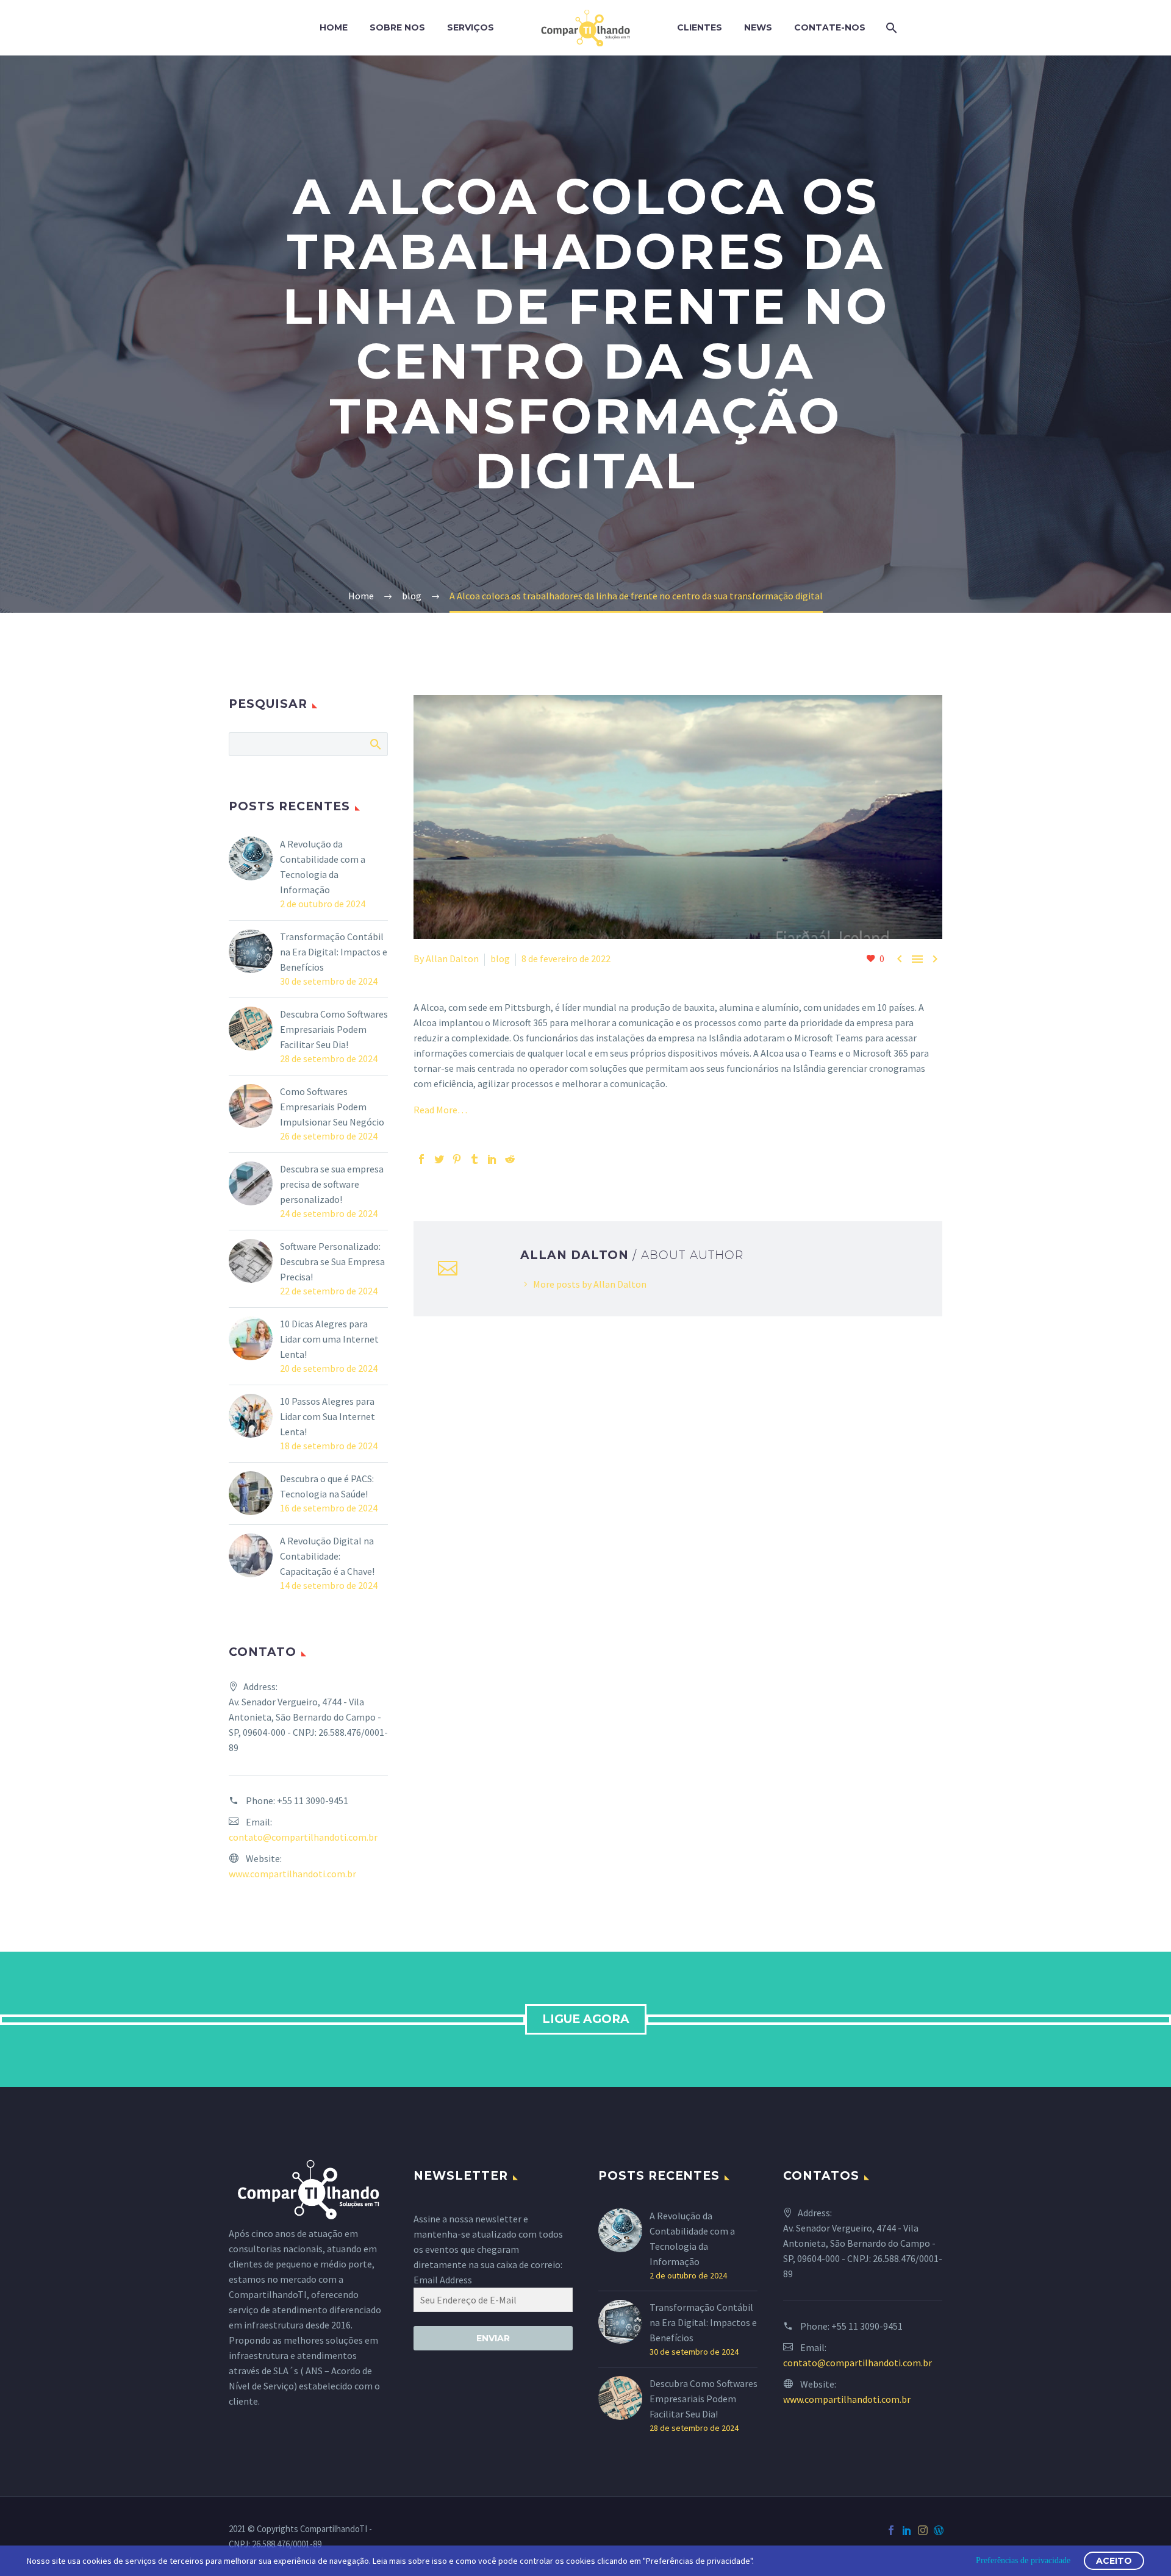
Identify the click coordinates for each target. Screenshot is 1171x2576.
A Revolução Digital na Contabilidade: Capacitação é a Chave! (327, 1556)
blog (500, 958)
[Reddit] (510, 1159)
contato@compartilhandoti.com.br (303, 1837)
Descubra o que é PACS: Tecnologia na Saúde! (327, 1486)
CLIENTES (700, 27)
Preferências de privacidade (1023, 2560)
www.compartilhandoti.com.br (292, 1874)
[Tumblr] (474, 1159)
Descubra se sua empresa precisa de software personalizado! (332, 1184)
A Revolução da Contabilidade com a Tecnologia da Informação (323, 867)
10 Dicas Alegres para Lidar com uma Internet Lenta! (329, 1339)
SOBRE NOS (397, 27)
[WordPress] (939, 2530)
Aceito (1114, 2561)
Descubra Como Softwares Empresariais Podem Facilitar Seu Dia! (334, 1029)
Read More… (440, 1110)
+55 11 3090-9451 (313, 1800)
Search (375, 744)
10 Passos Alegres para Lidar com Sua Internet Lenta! (328, 1416)
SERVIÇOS (471, 27)
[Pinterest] (457, 1159)
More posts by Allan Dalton (590, 1284)
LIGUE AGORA (586, 2019)
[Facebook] (421, 1159)
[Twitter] (439, 1159)
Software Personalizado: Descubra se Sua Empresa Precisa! (332, 1261)
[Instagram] (923, 2530)
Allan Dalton (452, 958)
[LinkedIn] (492, 1159)
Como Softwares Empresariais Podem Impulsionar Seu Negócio (332, 1107)
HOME (334, 27)
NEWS (758, 27)
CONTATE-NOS (830, 27)
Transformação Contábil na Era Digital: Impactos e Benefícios (334, 952)
